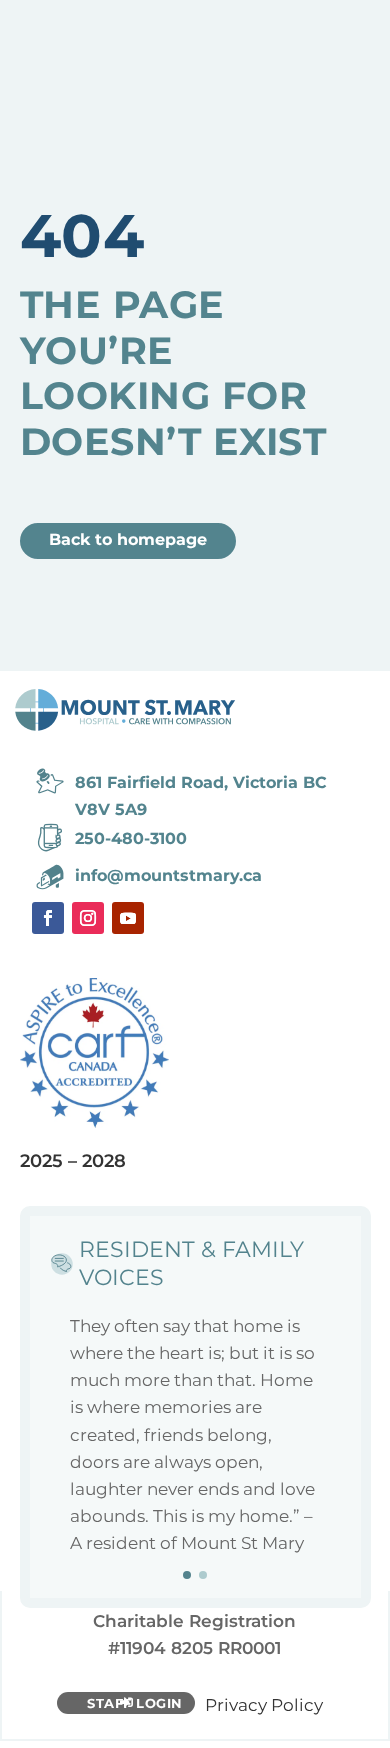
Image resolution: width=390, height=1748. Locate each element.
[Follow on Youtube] (128, 918)
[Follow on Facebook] (48, 918)
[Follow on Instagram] (88, 918)
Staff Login (135, 1703)
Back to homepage (128, 539)
